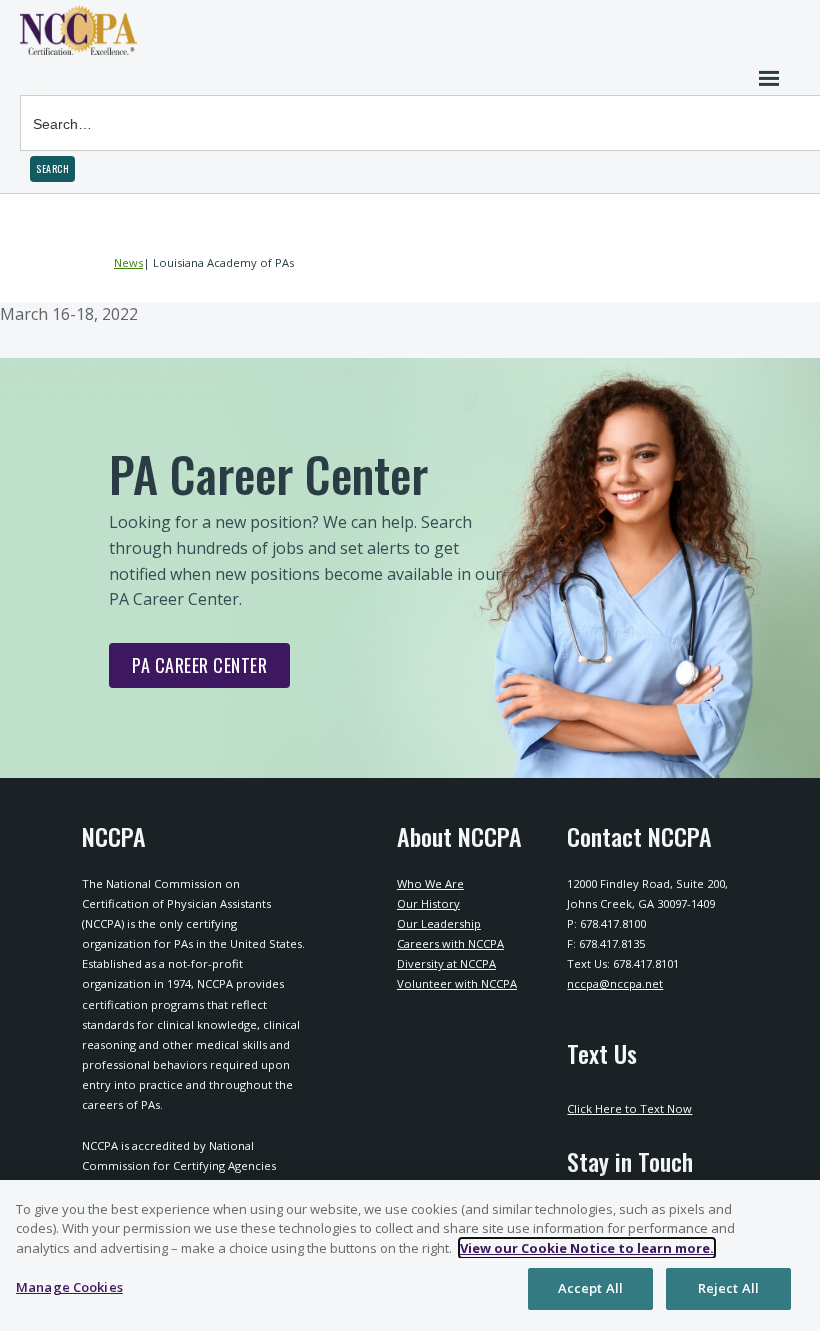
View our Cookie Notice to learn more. (587, 1248)
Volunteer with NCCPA (457, 983)
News (128, 262)
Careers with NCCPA (450, 943)
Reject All (728, 1288)
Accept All (590, 1288)
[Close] (788, 1212)
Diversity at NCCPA (446, 963)
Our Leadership (439, 923)
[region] (410, 1255)
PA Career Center (188, 670)
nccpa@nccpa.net (615, 983)
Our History (428, 903)
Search (43, 79)
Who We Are (430, 883)
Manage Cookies (69, 1287)
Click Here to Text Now (629, 1108)
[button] (52, 169)
